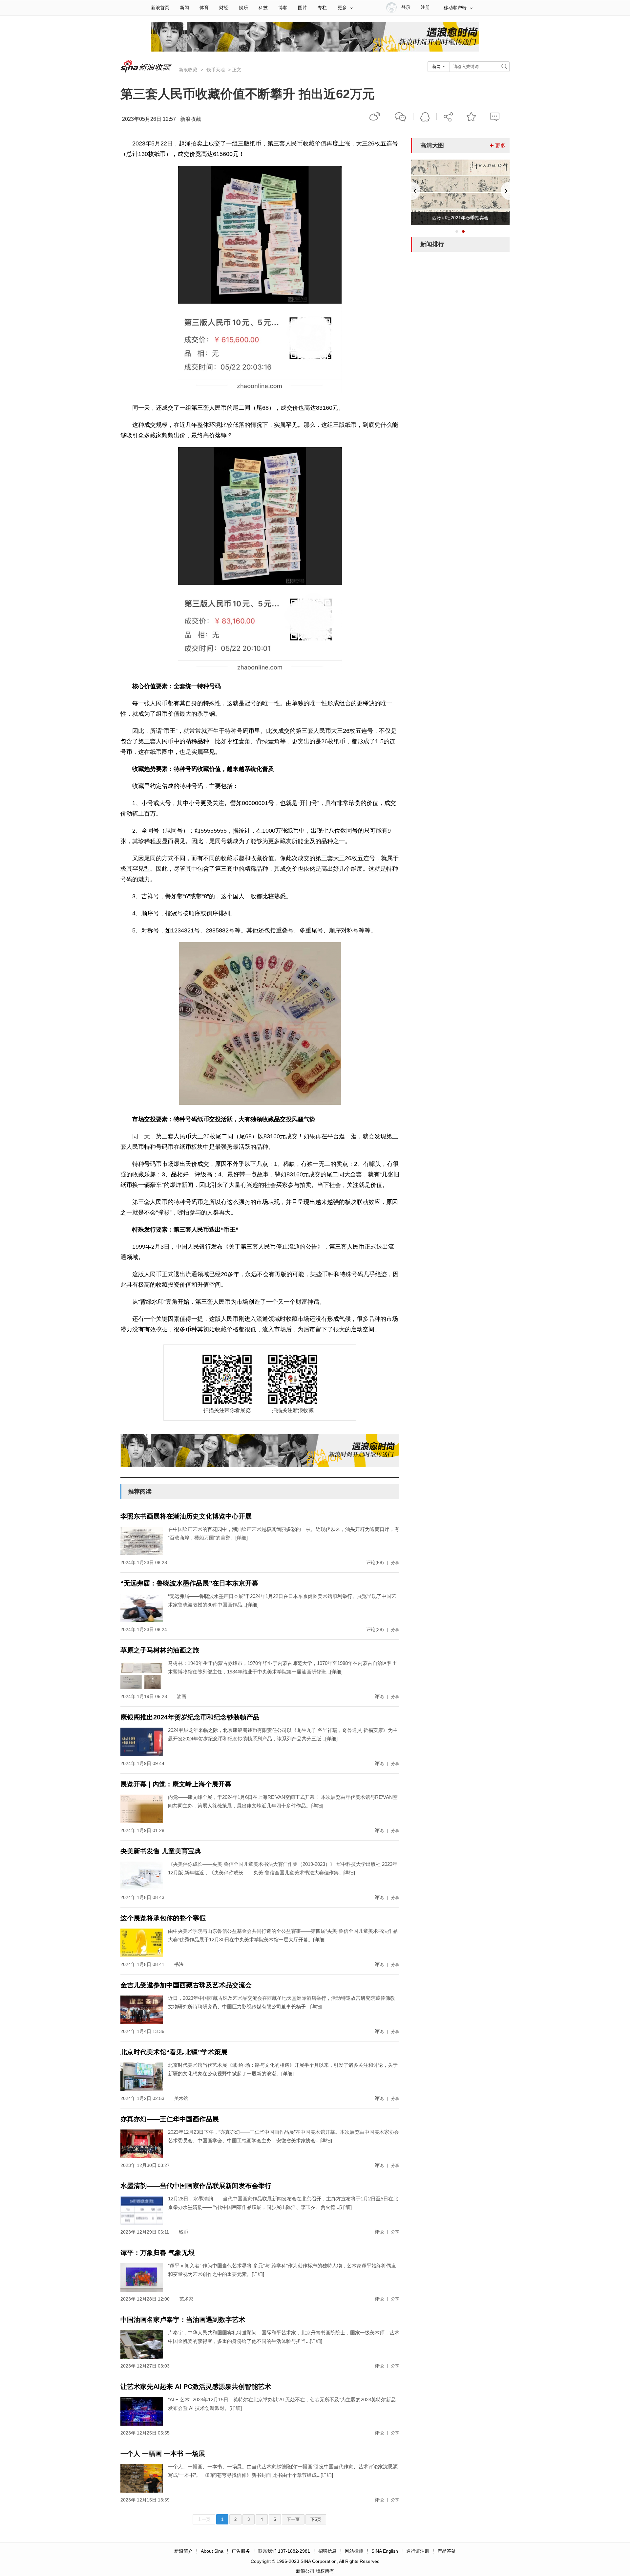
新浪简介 (183, 2551)
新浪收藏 (188, 70)
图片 (303, 8)
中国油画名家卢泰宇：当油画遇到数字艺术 (183, 2320)
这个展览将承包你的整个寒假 (163, 1918)
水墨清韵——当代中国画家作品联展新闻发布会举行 (196, 2186)
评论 (379, 1696)
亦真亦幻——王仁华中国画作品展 (170, 2119)
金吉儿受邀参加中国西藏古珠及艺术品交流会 (186, 1985)
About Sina (212, 2551)
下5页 (316, 2519)
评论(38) (375, 1629)
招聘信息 (327, 2551)
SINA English (385, 2551)
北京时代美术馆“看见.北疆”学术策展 (174, 2052)
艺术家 (186, 2299)
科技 (263, 8)
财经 (224, 8)
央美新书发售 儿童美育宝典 (161, 1851)
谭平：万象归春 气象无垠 (157, 2253)
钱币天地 (216, 70)
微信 (401, 117)
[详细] (241, 1538)
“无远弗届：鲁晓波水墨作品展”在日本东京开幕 (189, 1583)
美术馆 (181, 2098)
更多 (342, 8)
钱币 (183, 2232)
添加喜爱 (472, 117)
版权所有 (325, 2571)
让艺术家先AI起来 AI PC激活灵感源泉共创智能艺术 (196, 2387)
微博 (375, 117)
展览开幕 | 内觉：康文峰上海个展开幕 (176, 1784)
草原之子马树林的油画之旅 (160, 1650)
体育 (204, 8)
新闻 (184, 8)
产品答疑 (447, 2551)
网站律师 (354, 2551)
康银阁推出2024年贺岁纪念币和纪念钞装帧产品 (190, 1717)
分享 (448, 117)
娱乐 (243, 8)
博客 (283, 8)
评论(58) (375, 1562)
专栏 (322, 8)
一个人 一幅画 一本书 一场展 (163, 2454)
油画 (181, 1696)
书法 (179, 1964)
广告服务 (241, 2551)
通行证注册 (418, 2551)
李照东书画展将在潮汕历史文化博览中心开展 (186, 1516)
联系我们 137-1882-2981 (284, 2551)
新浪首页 (160, 8)
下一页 (293, 2519)
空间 (425, 117)
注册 (425, 7)
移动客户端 (455, 8)
